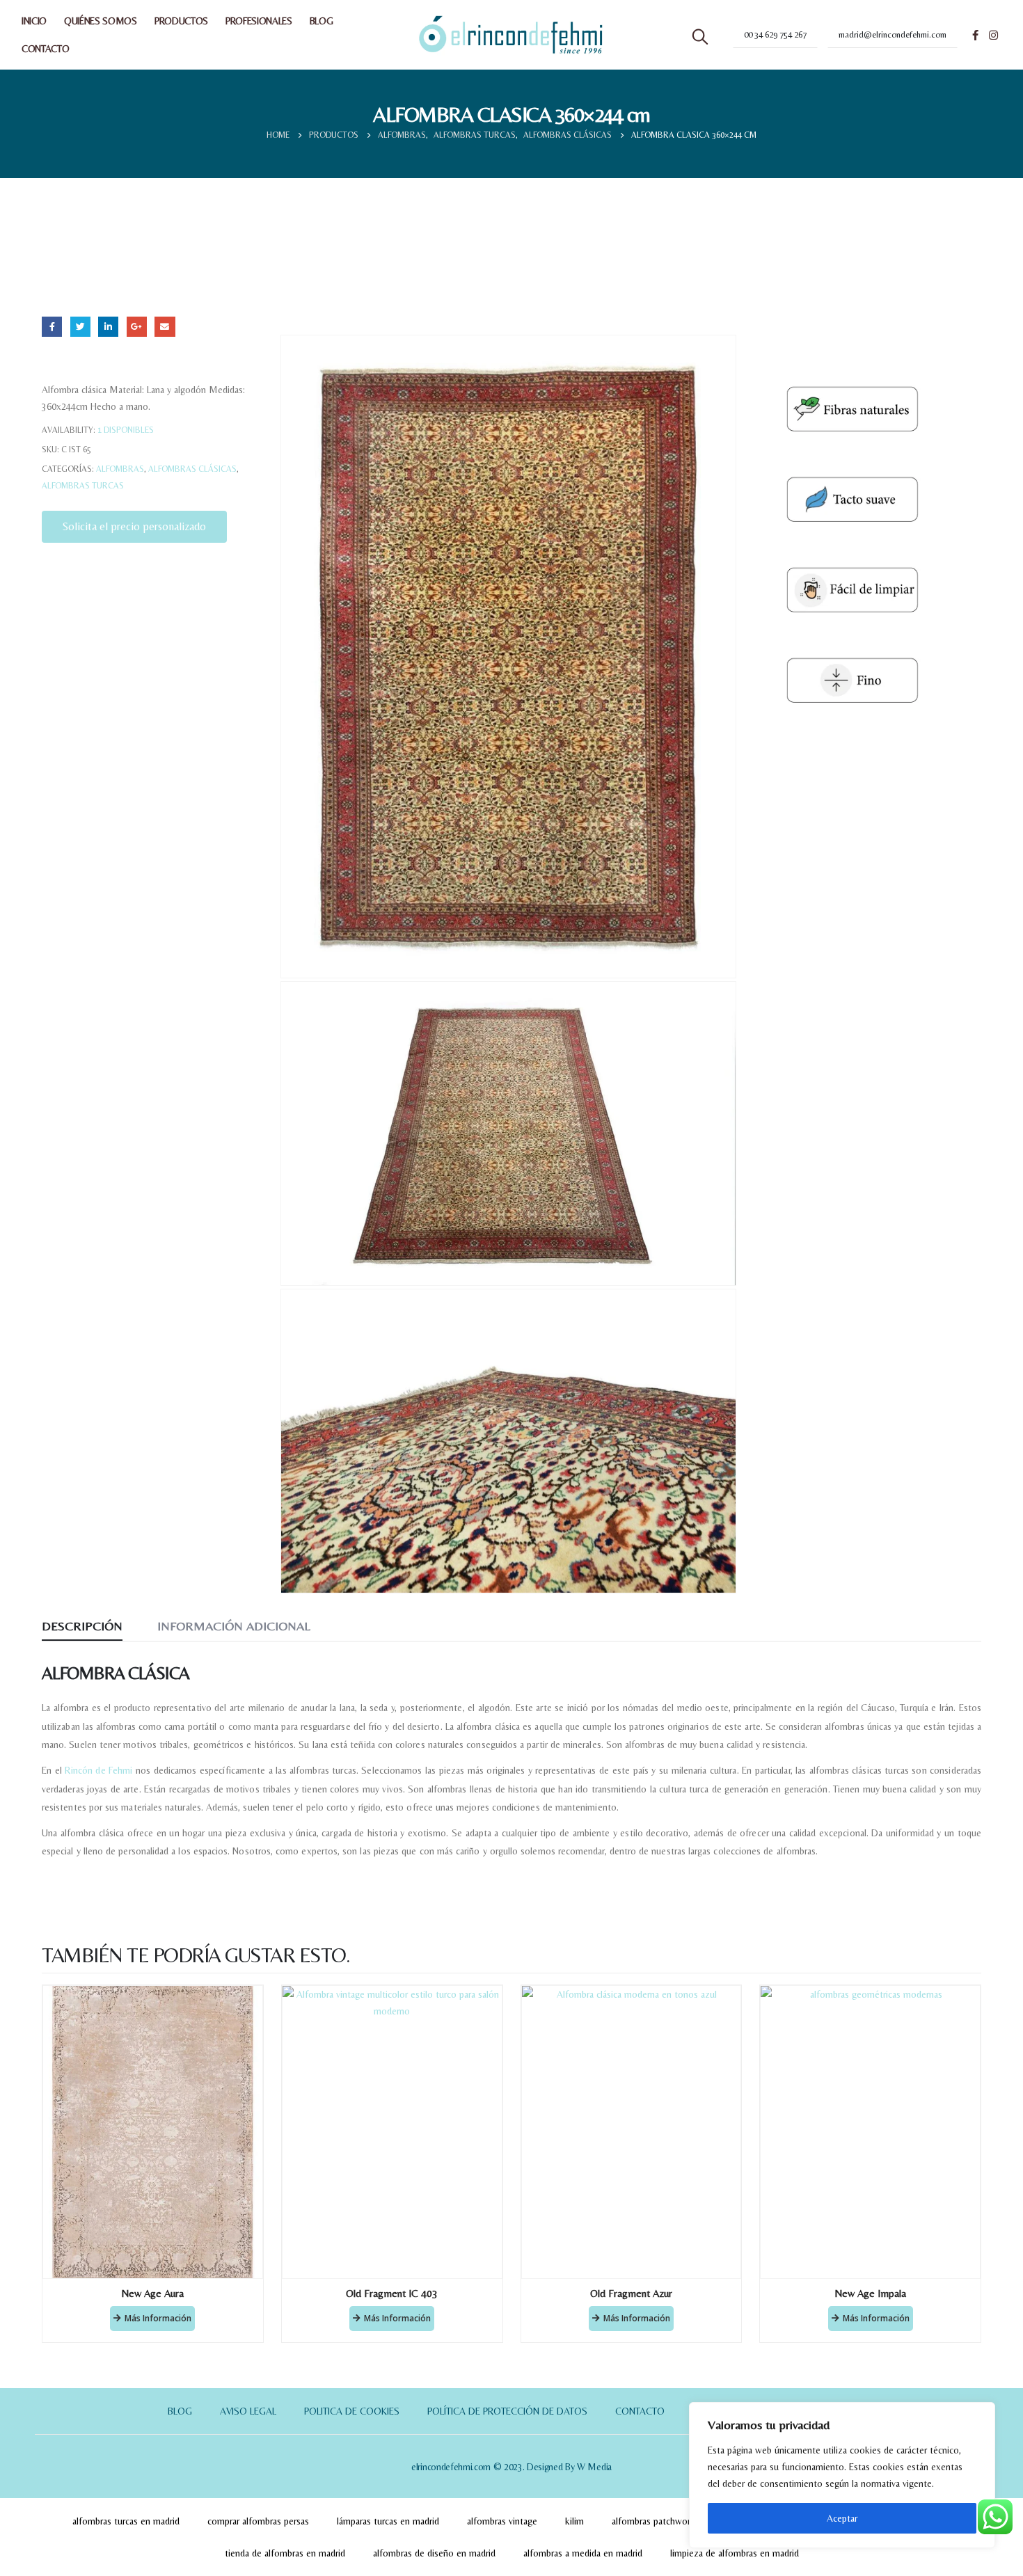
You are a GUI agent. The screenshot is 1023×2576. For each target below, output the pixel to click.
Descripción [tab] (82, 1626)
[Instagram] (993, 35)
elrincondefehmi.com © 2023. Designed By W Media (511, 2467)
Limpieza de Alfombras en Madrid (735, 2553)
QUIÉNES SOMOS (101, 21)
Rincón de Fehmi (98, 1770)
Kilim (574, 2521)
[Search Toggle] (700, 37)
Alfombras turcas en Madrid (126, 2521)
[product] (153, 2132)
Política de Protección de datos (507, 2411)
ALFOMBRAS (120, 469)
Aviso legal (248, 2411)
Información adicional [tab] (234, 1626)
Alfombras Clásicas (192, 469)
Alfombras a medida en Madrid (583, 2553)
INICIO (34, 21)
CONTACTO (45, 49)
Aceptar (842, 2518)
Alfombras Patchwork (653, 2521)
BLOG (322, 21)
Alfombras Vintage (502, 2521)
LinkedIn (108, 327)
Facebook (52, 327)
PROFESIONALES (259, 21)
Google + (137, 327)
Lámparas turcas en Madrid (388, 2521)
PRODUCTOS (181, 21)
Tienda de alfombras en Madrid (285, 2553)
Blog (180, 2411)
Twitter (80, 327)
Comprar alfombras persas (258, 2521)
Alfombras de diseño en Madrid (434, 2553)
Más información (158, 2318)
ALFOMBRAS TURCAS (83, 486)
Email (165, 327)
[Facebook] (975, 35)
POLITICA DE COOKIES (352, 2411)
